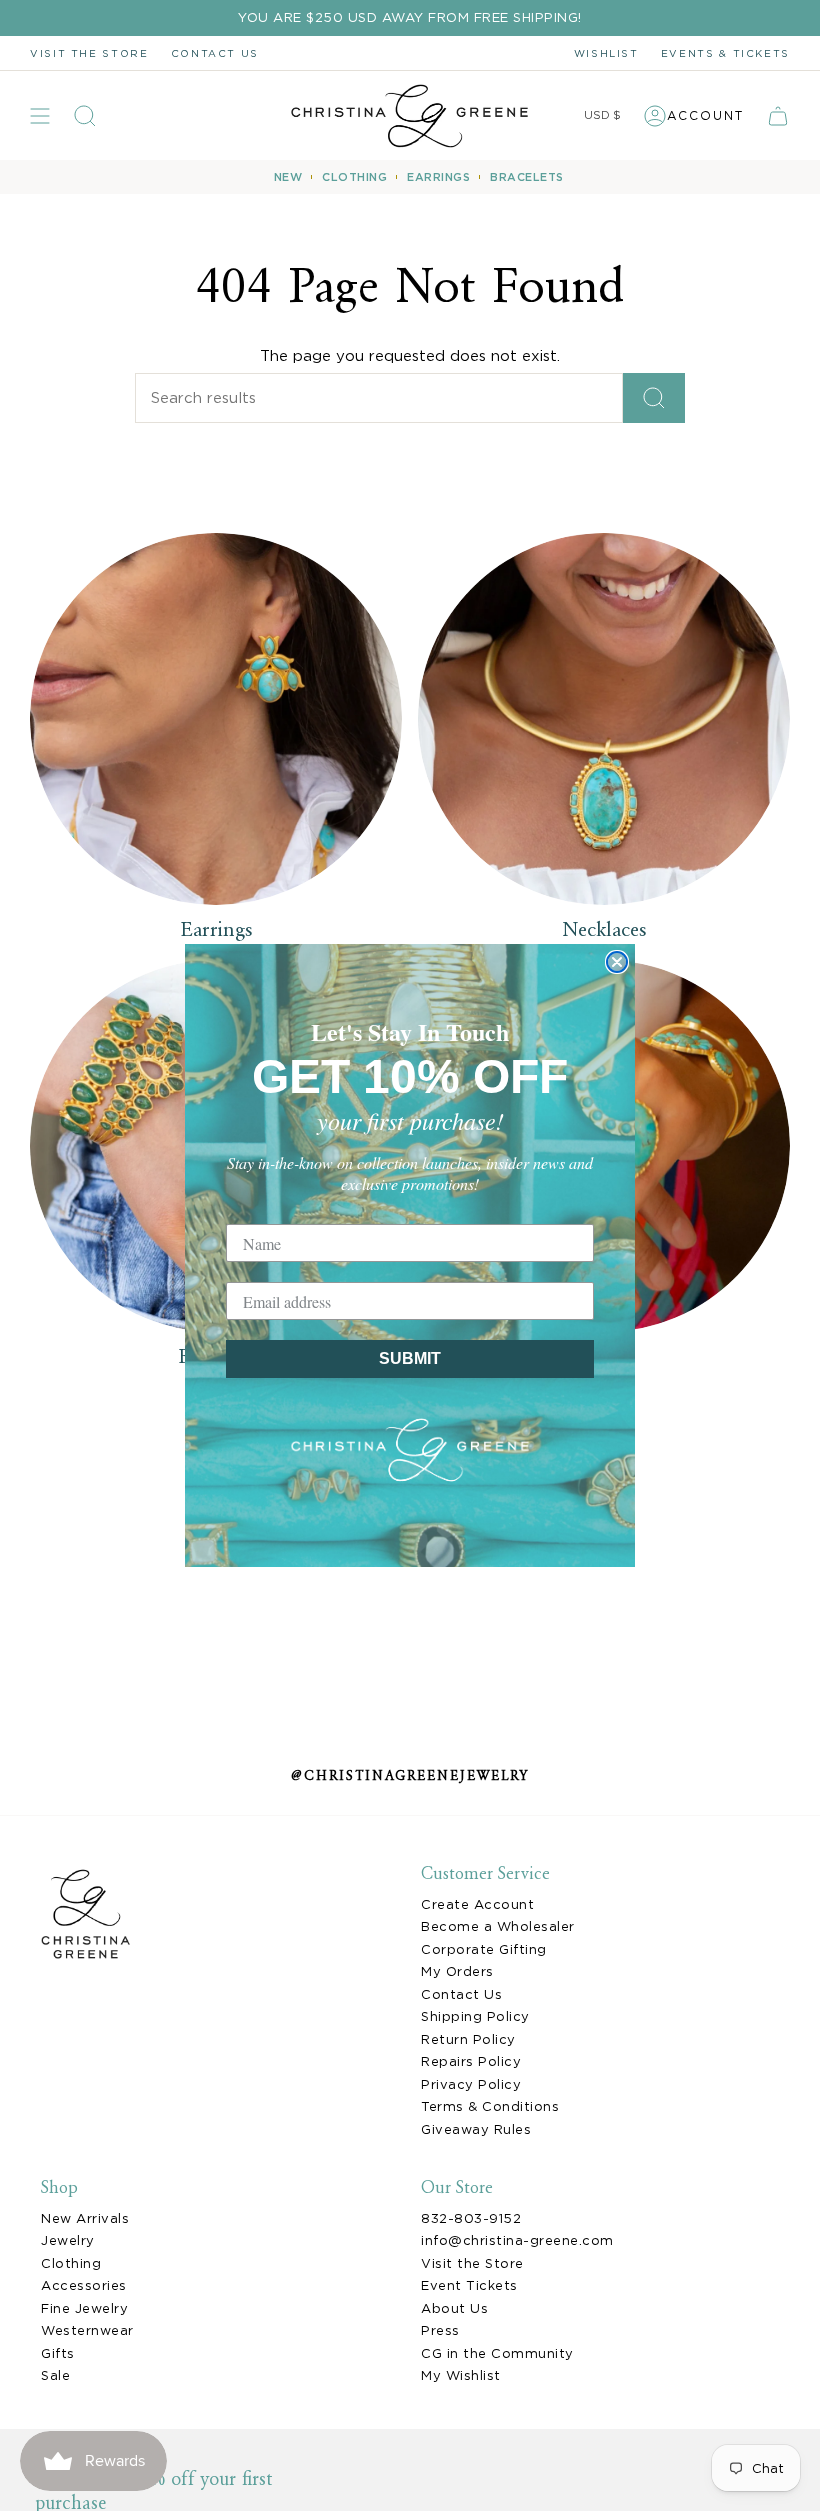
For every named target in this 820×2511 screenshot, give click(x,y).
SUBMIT (410, 1358)
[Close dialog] (617, 962)
